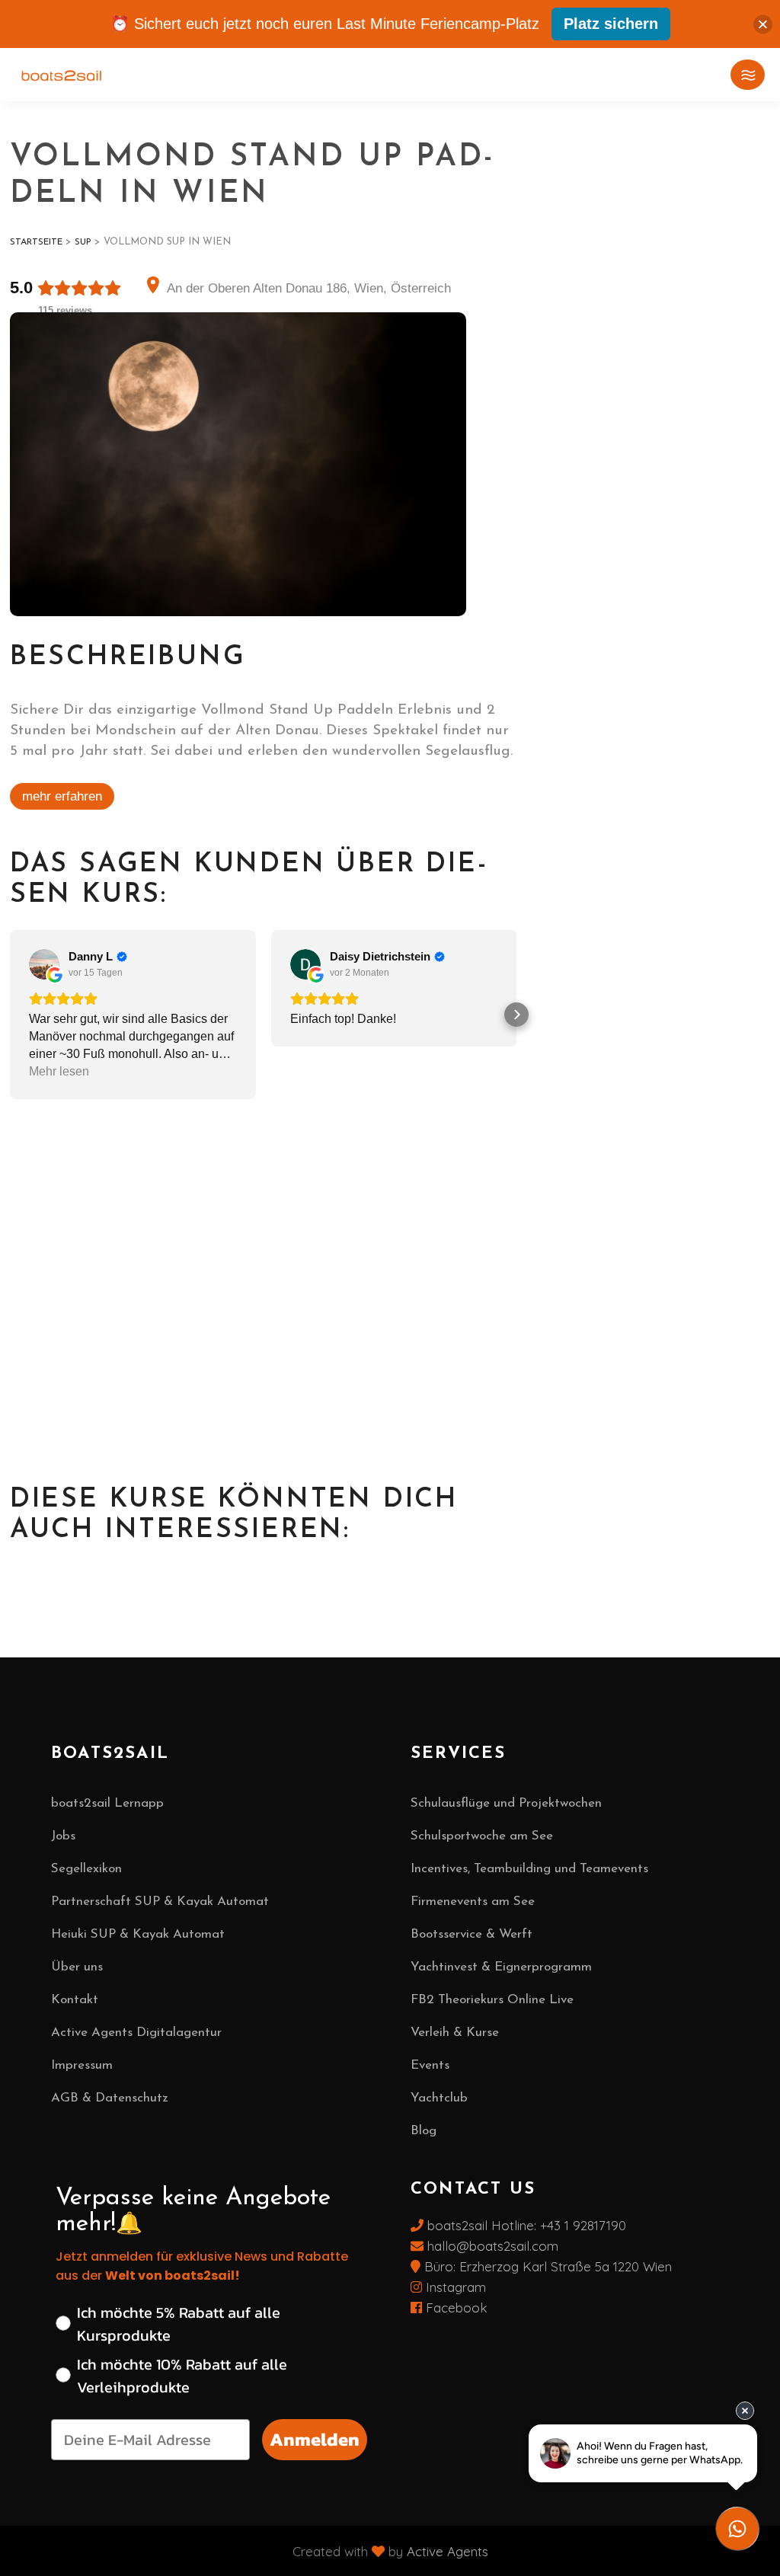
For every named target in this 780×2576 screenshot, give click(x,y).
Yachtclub (439, 2098)
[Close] (763, 24)
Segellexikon (86, 1869)
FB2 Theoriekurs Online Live (492, 2000)
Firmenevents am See (473, 1902)
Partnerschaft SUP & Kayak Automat (160, 1902)
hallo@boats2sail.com (491, 2246)
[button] (12, 1015)
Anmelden (315, 2439)
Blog (424, 2131)
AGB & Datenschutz (110, 2098)
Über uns (77, 1967)
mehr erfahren (62, 796)
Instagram (454, 2287)
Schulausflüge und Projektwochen (506, 1803)
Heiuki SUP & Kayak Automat (138, 1934)
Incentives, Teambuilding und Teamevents (529, 1869)
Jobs (63, 1836)
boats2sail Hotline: (482, 2225)
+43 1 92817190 (583, 2225)
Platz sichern (611, 24)
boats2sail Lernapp (107, 1803)
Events (430, 2065)
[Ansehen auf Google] (44, 964)
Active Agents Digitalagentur (136, 2033)
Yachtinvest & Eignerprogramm (501, 1967)
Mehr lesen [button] (59, 1071)
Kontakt (75, 2000)
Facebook (455, 2308)
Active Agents (448, 2551)
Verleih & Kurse (455, 2033)
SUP (83, 242)
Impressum (82, 2065)
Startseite (36, 242)
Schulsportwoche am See (482, 1836)
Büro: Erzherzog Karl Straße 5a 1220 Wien (548, 2266)
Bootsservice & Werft (472, 1934)
